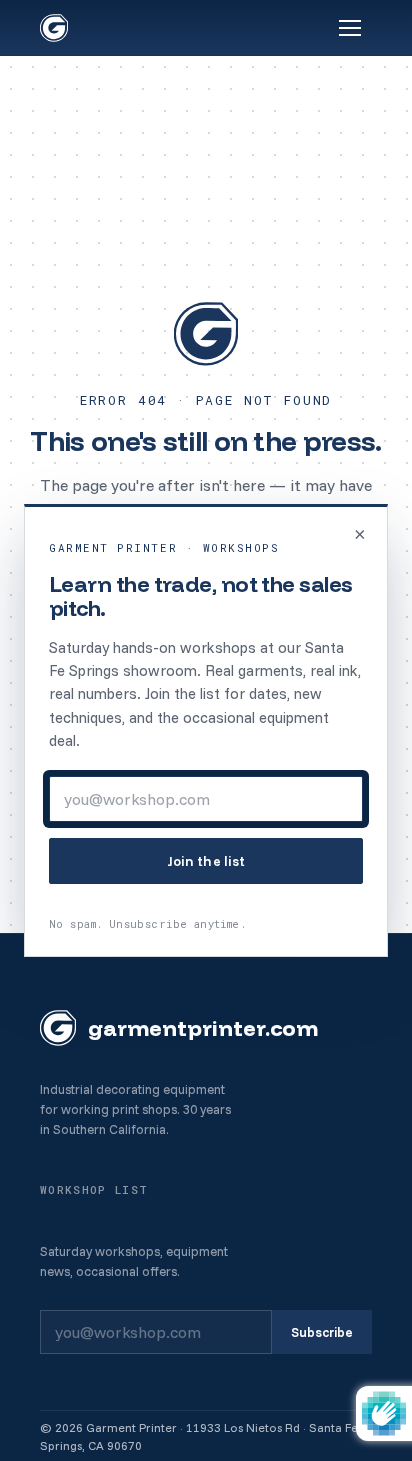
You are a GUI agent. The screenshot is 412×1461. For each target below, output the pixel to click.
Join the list (206, 861)
